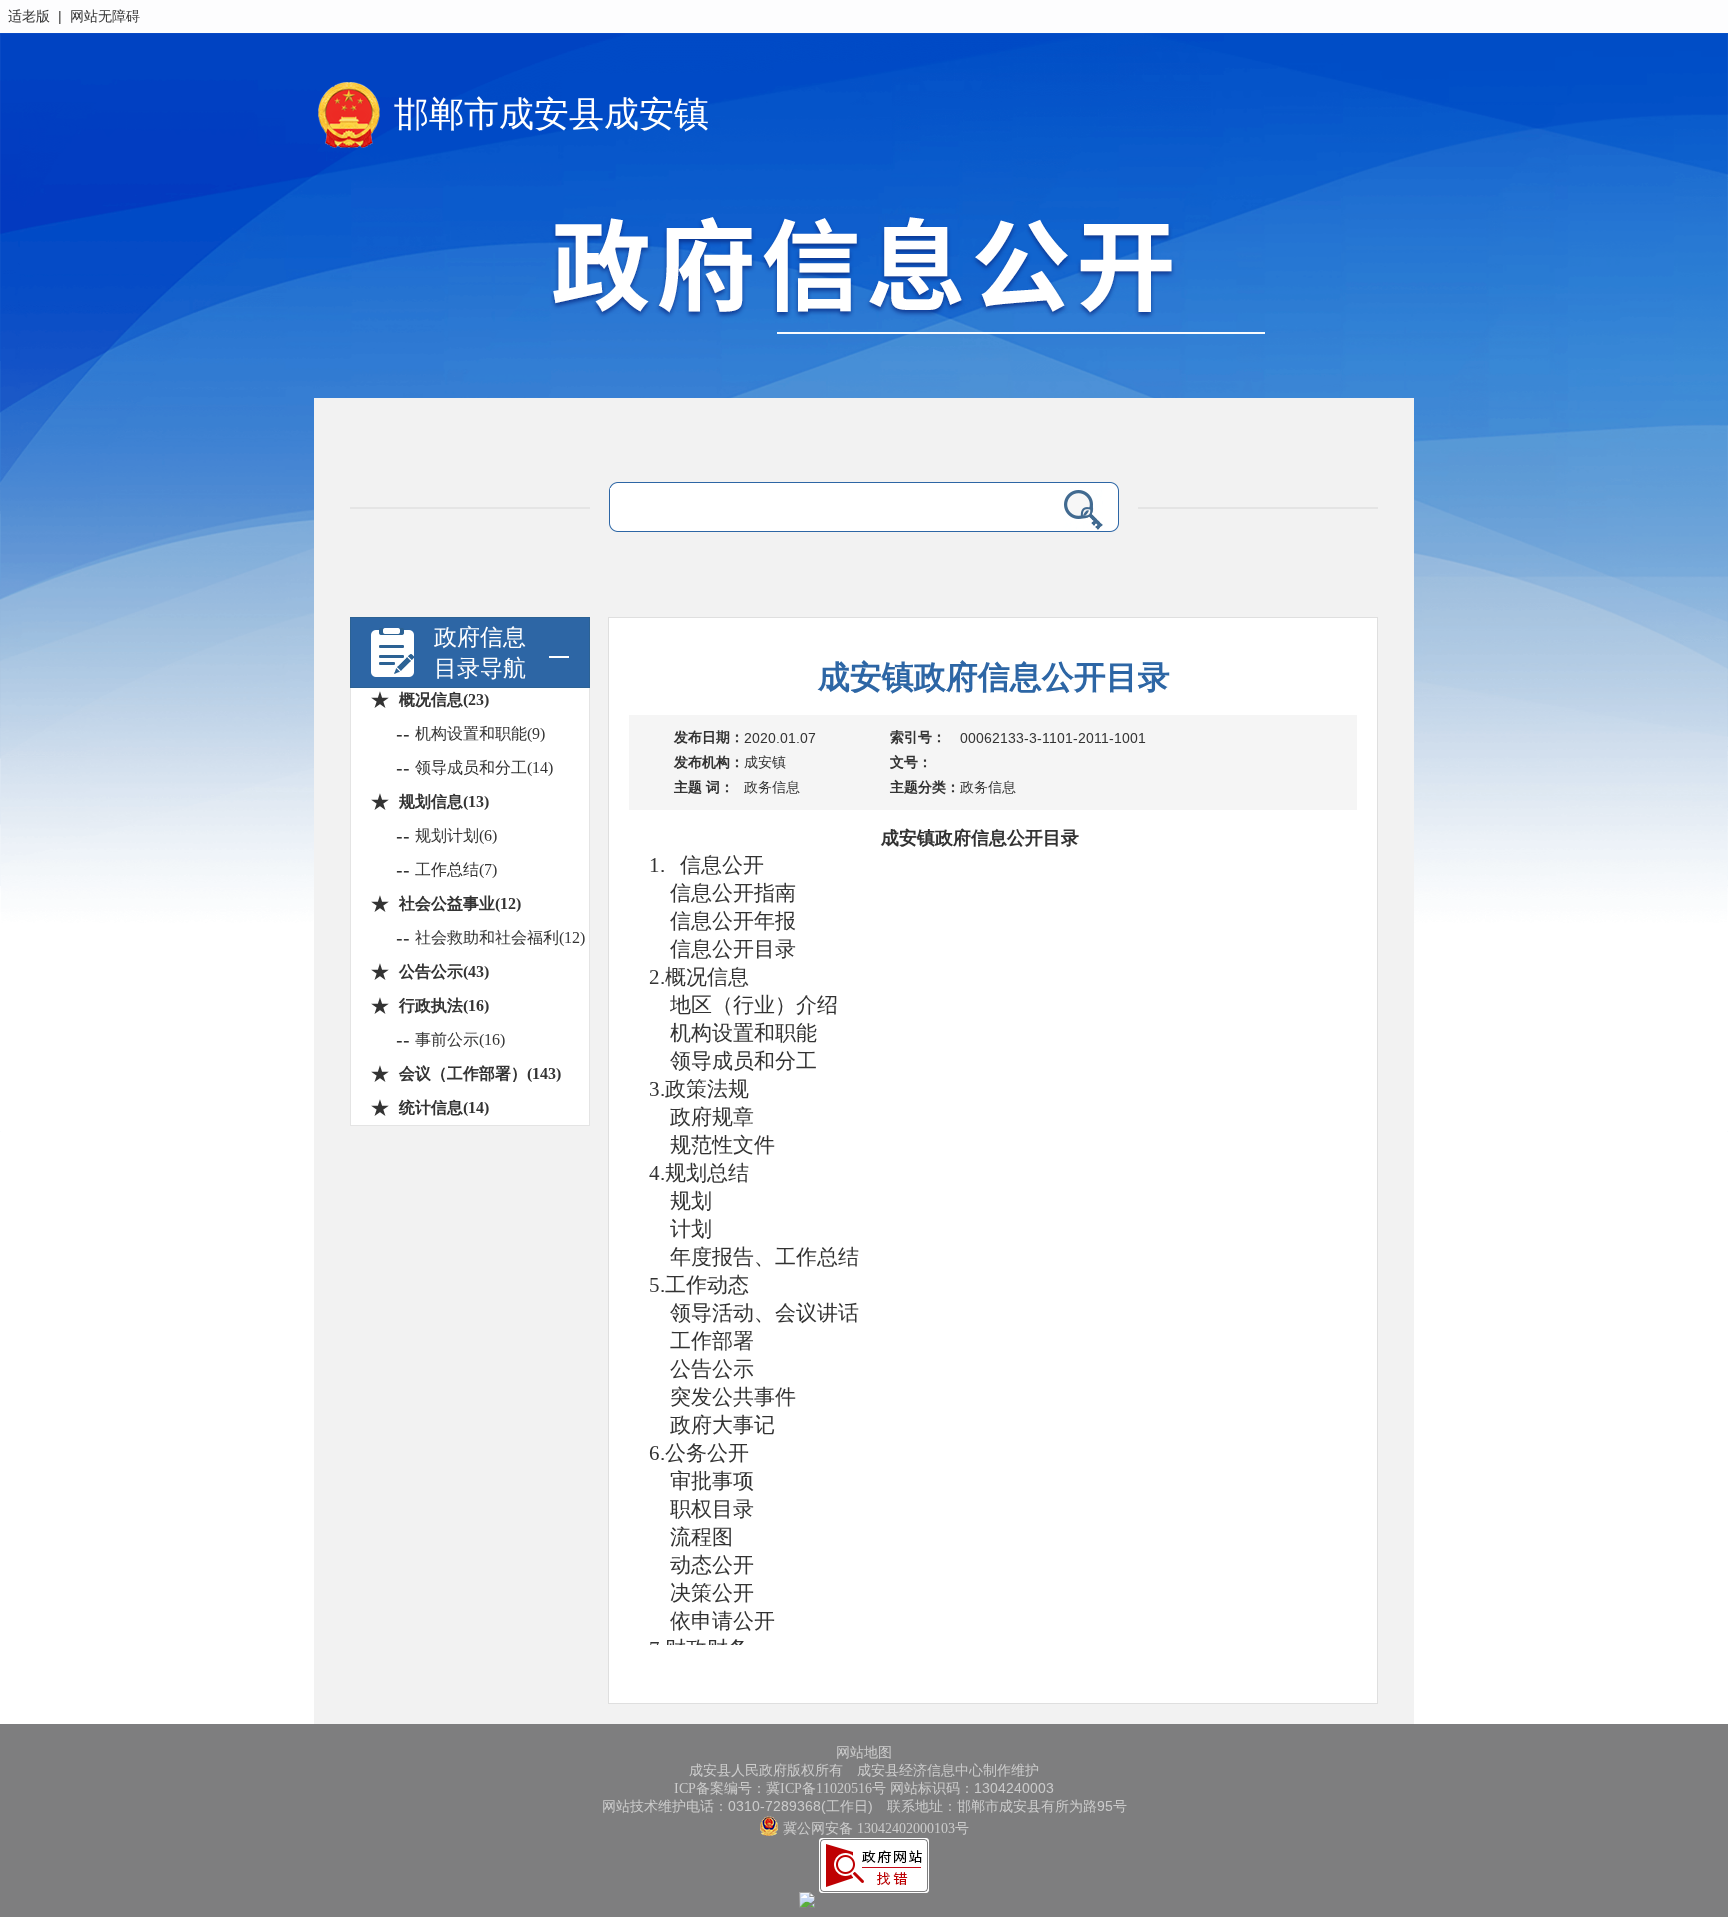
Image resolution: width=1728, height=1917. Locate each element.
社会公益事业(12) (460, 903)
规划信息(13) (444, 801)
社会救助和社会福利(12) (500, 937)
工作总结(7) (456, 869)
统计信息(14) (444, 1107)
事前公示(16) (460, 1039)
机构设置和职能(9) (480, 733)
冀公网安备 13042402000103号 (874, 1828)
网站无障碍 (105, 16)
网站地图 (864, 1752)
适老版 (29, 16)
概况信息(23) (444, 699)
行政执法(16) (444, 1005)
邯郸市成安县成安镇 (551, 114)
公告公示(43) (444, 971)
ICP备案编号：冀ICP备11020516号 (780, 1788)
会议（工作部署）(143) (480, 1073)
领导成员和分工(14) (484, 767)
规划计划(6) (456, 835)
